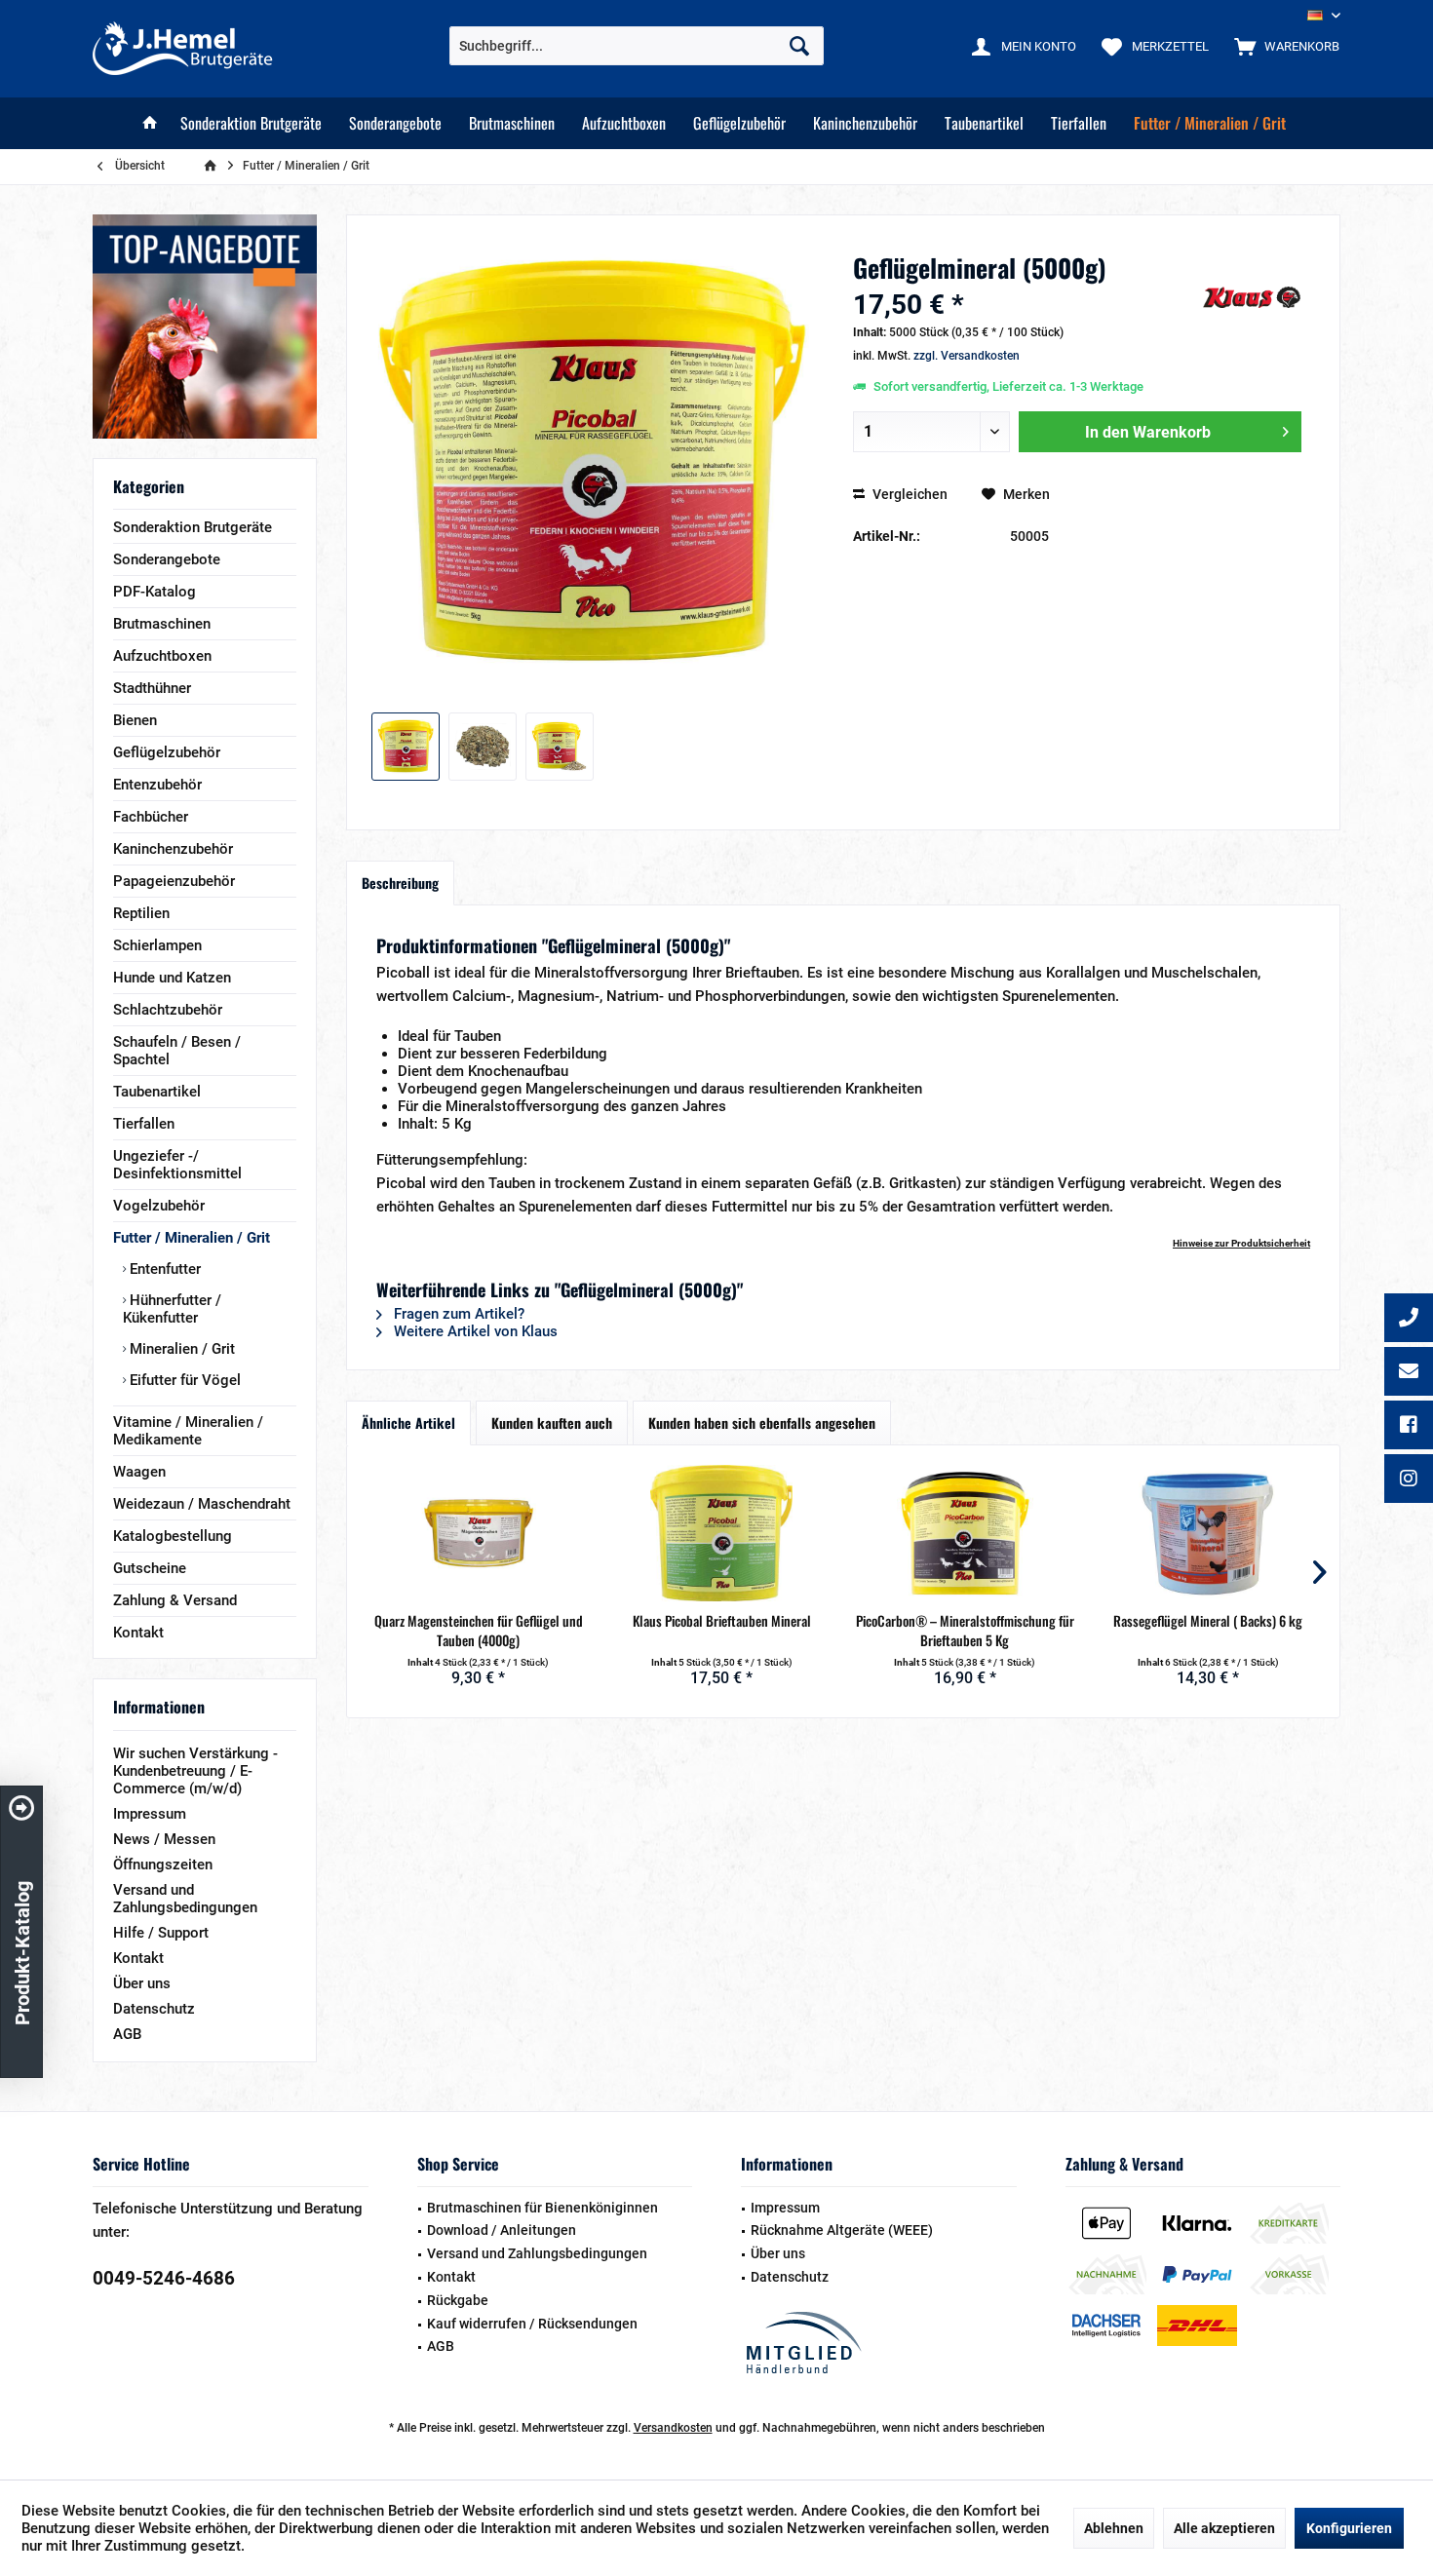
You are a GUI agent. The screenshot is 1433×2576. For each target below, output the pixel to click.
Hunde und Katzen (172, 978)
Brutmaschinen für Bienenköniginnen (542, 2208)
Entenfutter (163, 1269)
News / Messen (164, 1839)
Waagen (139, 1472)
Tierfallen (144, 1124)
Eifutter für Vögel (183, 1380)
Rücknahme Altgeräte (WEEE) (842, 2230)
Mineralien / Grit (180, 1349)
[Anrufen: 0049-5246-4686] (1409, 1320)
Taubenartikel (157, 1092)
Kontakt (138, 1633)
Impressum (150, 1814)
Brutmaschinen (162, 624)
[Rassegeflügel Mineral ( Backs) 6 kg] (1209, 1533)
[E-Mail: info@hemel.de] (1409, 1373)
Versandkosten (673, 2428)
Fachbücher (151, 817)
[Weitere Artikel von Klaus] (1252, 297)
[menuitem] (1282, 46)
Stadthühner (152, 688)
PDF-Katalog (155, 592)
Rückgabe (458, 2300)
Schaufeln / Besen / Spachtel (177, 1051)
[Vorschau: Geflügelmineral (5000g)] (406, 747)
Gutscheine (150, 1568)
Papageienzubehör (174, 881)
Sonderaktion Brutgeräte (193, 527)
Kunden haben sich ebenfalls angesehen (762, 1423)
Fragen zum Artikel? (457, 1314)
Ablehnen (1114, 2528)
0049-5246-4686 (164, 2278)
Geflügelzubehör (167, 752)
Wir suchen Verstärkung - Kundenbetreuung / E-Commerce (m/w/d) (195, 1771)
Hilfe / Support (161, 1933)
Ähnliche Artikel (408, 1423)
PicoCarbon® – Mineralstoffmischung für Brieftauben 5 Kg (965, 1631)
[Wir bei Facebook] (1409, 1427)
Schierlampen (157, 945)
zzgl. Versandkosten (967, 356)
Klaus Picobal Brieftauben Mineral (722, 1621)
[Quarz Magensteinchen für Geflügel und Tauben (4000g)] (479, 1533)
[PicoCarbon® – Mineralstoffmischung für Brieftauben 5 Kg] (965, 1533)
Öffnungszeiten (163, 1865)
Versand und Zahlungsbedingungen (185, 1899)
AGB (127, 2034)
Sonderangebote (167, 559)
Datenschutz (154, 2009)
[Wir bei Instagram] (1409, 1480)
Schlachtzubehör (168, 1010)
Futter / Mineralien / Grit (192, 1238)
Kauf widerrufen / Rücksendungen (532, 2324)
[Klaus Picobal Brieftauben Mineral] (722, 1533)
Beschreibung (400, 883)
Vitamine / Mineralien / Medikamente (188, 1431)
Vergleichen (909, 494)
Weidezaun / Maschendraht (202, 1504)
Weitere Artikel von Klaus (474, 1331)
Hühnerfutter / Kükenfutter (172, 1309)
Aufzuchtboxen (162, 656)
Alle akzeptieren (1224, 2528)
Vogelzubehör (159, 1206)
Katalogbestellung (173, 1536)
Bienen (135, 720)
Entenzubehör (157, 785)
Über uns (142, 1983)
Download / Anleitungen (502, 2230)
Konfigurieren (1349, 2528)
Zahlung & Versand (175, 1600)
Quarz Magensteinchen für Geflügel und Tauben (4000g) (479, 1631)
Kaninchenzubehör (173, 849)
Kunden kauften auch (552, 1423)
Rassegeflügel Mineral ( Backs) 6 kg (1208, 1621)
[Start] (150, 123)
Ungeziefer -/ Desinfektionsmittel (177, 1165)
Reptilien (141, 913)
